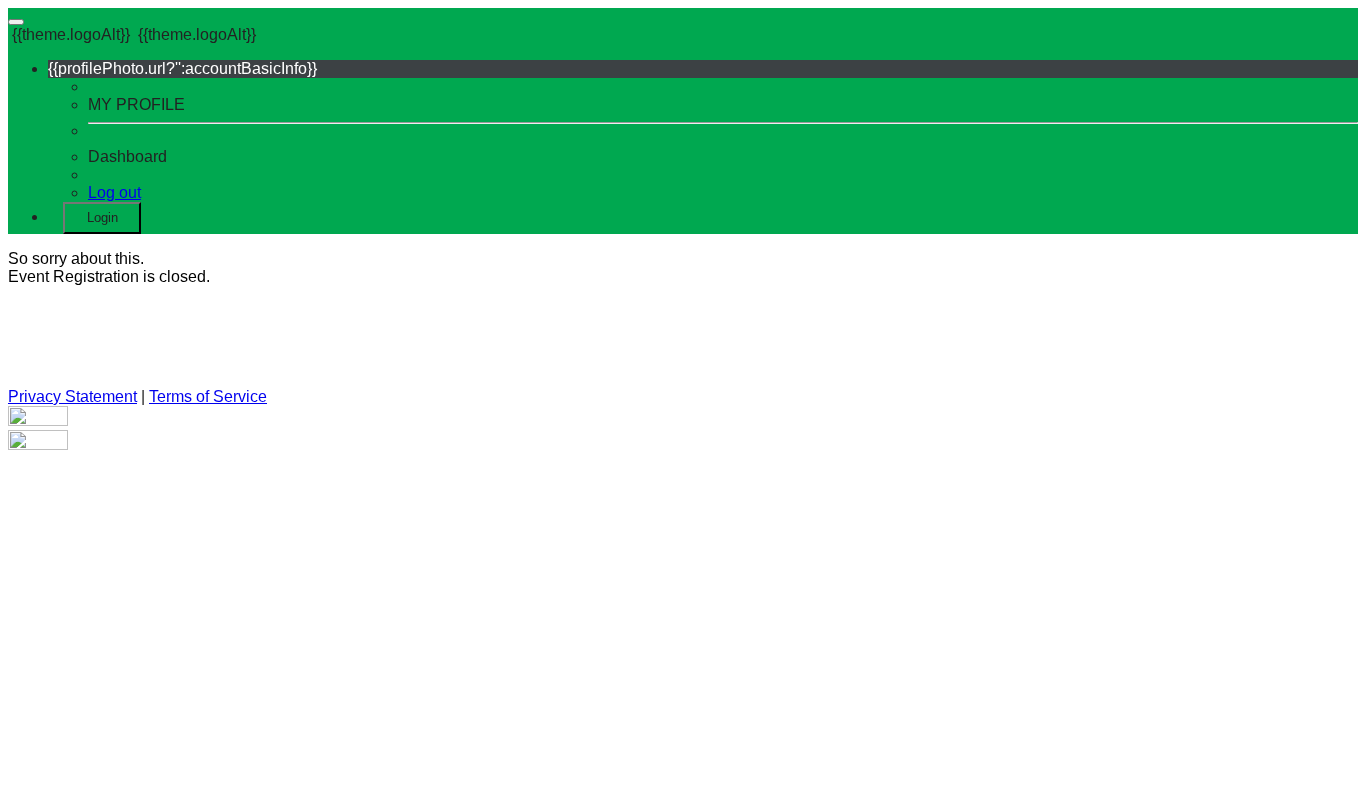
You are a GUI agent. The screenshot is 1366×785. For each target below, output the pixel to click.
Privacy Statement (72, 396)
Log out (114, 192)
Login (102, 217)
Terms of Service (208, 396)
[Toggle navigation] (16, 22)
